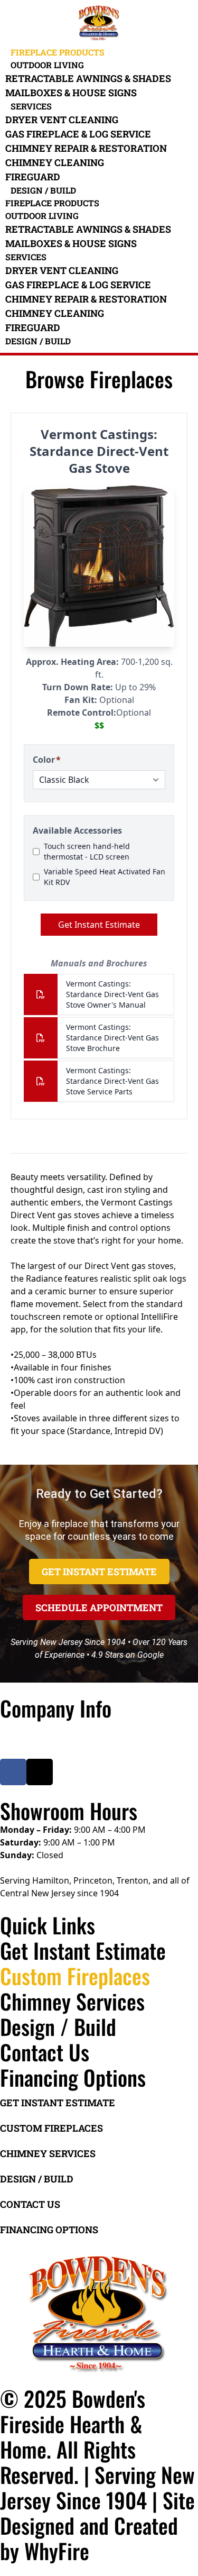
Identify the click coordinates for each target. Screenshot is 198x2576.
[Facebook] (13, 1772)
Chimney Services (72, 2001)
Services (31, 106)
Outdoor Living (47, 65)
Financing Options (73, 2077)
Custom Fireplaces (75, 1976)
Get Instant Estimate (83, 1950)
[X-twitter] (40, 1772)
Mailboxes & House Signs (71, 93)
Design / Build (43, 190)
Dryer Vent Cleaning (62, 120)
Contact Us (45, 2052)
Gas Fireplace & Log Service (78, 134)
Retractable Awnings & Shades (88, 78)
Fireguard (33, 177)
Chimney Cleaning (55, 162)
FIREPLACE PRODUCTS (58, 52)
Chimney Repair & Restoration (86, 148)
